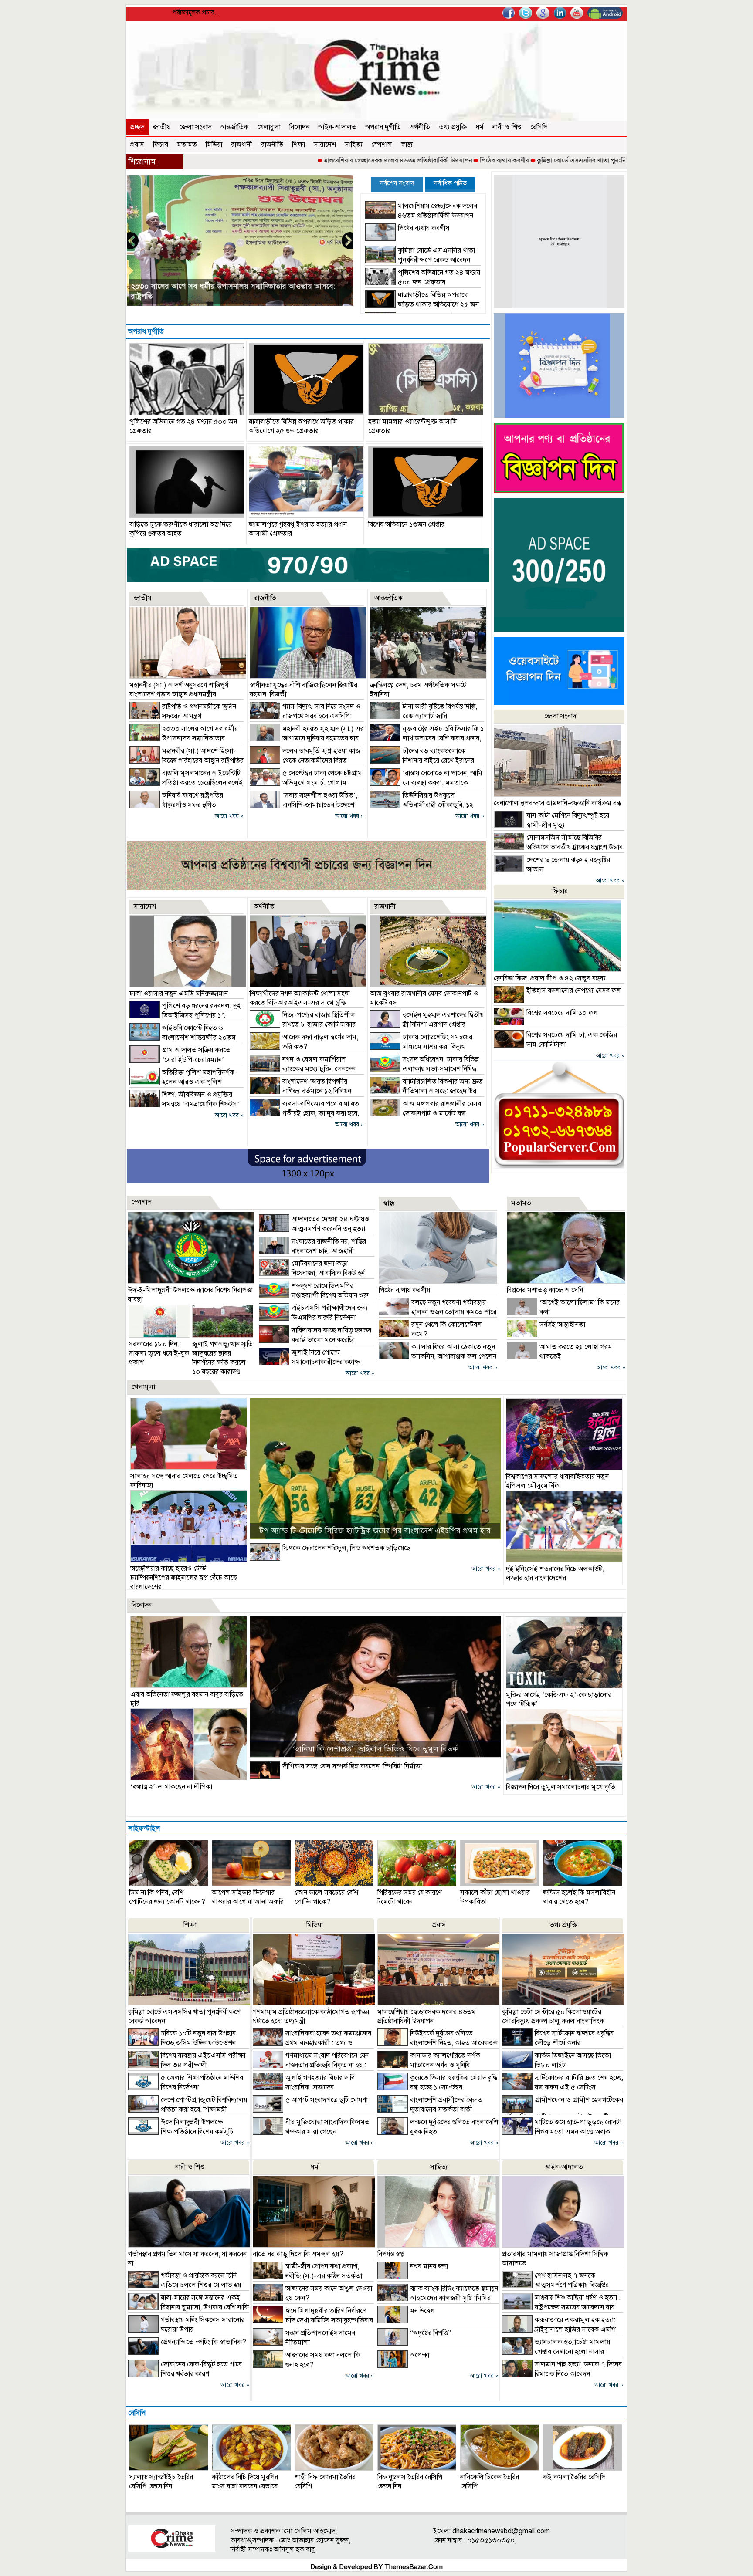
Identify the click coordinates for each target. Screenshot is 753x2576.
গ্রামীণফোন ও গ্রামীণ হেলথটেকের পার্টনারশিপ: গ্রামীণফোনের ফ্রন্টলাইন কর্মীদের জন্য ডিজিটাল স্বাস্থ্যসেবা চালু (563, 2113)
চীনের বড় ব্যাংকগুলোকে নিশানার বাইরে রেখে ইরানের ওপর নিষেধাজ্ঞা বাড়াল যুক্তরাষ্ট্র (422, 761)
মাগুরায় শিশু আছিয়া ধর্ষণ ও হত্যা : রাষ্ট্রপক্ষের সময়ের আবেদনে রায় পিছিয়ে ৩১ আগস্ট (561, 2307)
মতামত (187, 145)
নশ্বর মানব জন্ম (429, 2266)
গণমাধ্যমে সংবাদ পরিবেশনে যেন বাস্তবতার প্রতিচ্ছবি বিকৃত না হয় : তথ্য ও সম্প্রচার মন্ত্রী (311, 2065)
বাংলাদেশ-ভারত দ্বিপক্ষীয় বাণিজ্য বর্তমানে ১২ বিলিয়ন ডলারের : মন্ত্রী (300, 1091)
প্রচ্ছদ (137, 127)
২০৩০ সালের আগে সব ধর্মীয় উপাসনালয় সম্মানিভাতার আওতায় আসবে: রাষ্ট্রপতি (184, 738)
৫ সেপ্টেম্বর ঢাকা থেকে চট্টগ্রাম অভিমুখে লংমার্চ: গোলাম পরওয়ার (306, 783)
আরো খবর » (229, 816)
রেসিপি (539, 127)
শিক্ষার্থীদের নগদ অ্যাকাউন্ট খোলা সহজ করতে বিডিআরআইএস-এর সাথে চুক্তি (300, 998)
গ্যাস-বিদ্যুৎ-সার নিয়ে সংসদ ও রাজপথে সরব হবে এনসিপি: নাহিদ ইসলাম (305, 716)
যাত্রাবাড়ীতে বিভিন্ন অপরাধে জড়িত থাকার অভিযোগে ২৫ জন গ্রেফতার (422, 304)
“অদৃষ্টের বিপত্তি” (431, 2333)
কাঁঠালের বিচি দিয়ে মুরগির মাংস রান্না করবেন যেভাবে (245, 2482)
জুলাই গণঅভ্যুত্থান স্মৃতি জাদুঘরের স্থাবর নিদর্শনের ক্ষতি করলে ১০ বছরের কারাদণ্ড (222, 1358)
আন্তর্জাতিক (234, 127)
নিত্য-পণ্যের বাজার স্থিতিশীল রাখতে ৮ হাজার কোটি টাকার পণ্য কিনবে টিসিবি (303, 1024)
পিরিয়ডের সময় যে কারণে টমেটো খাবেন (410, 1897)
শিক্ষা (298, 145)
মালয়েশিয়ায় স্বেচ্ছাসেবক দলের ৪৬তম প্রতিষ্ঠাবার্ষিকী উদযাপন (305, 160)
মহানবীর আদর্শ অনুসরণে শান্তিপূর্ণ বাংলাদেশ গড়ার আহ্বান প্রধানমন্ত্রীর (227, 296)
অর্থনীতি (420, 127)
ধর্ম (480, 127)
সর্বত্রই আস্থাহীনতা (562, 1325)
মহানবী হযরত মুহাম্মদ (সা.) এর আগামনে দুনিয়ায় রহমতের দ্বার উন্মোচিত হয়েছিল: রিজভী (307, 738)
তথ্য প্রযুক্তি (453, 127)
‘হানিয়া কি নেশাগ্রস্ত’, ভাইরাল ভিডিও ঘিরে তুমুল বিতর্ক (375, 1749)
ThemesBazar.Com (414, 2567)
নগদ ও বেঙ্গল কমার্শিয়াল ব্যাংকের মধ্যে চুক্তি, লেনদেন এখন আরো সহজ (303, 1069)
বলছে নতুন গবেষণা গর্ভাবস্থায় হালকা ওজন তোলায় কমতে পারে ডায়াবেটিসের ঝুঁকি (438, 1312)
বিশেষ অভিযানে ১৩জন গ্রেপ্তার (406, 524)
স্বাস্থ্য (407, 145)
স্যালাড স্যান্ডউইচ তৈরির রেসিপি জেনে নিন (161, 2482)
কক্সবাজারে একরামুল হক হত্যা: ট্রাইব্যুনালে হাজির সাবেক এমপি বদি (559, 2329)
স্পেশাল (382, 145)
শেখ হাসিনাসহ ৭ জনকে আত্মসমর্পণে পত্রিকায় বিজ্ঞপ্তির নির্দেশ (555, 2285)
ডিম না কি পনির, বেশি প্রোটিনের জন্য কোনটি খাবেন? (167, 1897)
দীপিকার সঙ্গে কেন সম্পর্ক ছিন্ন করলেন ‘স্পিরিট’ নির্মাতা (352, 1766)
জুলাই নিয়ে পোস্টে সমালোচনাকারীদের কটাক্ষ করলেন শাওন (309, 1362)
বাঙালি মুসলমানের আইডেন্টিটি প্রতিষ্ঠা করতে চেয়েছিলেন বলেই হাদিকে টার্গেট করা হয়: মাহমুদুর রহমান (186, 783)
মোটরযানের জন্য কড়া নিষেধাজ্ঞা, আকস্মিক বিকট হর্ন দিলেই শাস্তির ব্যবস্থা (312, 1273)
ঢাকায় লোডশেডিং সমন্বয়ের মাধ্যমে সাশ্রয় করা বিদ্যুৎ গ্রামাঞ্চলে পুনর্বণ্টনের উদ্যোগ (421, 1047)
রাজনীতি (272, 145)
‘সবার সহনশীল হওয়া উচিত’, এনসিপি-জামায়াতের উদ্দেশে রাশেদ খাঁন (304, 805)
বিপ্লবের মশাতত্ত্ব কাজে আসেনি (545, 1290)
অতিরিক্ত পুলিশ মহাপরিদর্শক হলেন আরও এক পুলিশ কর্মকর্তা (182, 1082)
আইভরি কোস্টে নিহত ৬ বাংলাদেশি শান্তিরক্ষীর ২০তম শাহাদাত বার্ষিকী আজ (183, 1038)
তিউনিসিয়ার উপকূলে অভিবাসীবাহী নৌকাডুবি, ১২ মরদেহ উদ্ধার (422, 805)
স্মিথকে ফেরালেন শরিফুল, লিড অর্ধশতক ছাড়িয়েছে (346, 1548)
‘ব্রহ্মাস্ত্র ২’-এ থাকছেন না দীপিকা (171, 1787)
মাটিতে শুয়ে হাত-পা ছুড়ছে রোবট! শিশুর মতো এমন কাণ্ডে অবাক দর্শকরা (562, 2132)
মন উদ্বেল (422, 2311)
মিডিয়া (214, 145)
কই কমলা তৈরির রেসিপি (574, 2477)
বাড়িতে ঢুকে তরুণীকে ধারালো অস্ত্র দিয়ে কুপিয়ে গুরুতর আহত (181, 529)
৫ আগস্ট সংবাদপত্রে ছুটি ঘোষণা (327, 2100)
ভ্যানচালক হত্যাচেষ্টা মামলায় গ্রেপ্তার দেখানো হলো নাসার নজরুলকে (556, 2352)
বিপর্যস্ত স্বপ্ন (391, 2254)
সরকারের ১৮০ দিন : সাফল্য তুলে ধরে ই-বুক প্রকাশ (159, 1353)
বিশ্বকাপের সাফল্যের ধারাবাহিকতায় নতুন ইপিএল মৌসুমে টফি (557, 1481)
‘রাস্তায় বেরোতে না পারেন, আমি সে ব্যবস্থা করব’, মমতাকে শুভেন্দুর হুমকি (426, 783)
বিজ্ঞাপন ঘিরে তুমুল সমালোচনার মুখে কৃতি (561, 1787)
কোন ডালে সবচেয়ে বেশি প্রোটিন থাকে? (326, 1897)
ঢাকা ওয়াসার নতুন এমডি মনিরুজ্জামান (179, 994)
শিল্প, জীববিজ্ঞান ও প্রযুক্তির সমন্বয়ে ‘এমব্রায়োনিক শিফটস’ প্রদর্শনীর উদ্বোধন (184, 1104)
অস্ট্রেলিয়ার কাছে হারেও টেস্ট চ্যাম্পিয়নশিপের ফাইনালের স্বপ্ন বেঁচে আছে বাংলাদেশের (184, 1578)
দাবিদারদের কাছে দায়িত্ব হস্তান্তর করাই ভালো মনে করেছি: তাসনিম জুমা (315, 1340)
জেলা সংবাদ (195, 127)
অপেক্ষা (420, 2355)
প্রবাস (137, 145)
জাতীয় (162, 127)
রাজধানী (242, 145)
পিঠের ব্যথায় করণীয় (412, 160)
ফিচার (161, 145)
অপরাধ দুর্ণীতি (383, 127)
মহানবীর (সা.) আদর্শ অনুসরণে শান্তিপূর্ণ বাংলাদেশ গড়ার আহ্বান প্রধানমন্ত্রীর (179, 690)
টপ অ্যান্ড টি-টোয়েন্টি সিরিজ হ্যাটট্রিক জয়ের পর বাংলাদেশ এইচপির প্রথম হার (375, 1531)
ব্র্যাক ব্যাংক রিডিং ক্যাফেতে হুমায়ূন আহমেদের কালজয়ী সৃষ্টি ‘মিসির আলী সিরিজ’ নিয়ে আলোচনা (438, 2298)
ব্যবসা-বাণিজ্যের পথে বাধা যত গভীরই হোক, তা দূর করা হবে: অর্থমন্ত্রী (304, 1113)
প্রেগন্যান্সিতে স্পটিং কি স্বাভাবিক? (204, 2342)
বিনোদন (299, 127)
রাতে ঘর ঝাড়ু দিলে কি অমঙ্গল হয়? (298, 2254)
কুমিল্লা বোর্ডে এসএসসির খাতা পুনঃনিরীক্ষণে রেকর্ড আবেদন (515, 160)
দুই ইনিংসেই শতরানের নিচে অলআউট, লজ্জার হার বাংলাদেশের (555, 1574)
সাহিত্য (354, 145)
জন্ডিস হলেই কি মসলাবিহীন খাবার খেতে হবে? (579, 1897)
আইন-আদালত (337, 127)
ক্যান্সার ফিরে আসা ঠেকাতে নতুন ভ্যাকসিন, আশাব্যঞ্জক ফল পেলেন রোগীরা (438, 1356)
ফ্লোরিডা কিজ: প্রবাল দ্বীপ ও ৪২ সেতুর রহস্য (549, 978)
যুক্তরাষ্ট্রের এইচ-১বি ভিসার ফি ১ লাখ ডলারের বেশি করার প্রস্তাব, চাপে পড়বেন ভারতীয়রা (427, 738)
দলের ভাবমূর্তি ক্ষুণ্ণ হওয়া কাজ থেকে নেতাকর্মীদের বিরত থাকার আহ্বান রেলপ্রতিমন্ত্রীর (305, 761)
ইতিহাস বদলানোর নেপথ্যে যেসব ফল (574, 991)
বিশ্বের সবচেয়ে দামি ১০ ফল (562, 1013)
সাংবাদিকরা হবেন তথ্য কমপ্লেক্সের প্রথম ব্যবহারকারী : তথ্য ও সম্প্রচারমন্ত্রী (312, 2043)
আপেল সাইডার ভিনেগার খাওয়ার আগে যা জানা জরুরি (248, 1897)
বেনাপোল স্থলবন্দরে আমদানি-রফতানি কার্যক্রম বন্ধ (558, 803)
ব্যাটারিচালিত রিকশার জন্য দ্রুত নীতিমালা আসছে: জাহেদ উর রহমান (426, 1091)
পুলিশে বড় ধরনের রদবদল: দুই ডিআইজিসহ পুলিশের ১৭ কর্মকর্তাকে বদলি (185, 1015)
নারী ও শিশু (507, 127)
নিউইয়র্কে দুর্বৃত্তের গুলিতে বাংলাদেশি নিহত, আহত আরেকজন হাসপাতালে (438, 2043)
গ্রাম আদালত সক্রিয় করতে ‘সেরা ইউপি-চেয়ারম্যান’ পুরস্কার (180, 1060)
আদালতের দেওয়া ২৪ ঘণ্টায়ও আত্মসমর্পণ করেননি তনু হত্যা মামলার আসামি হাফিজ (314, 1229)
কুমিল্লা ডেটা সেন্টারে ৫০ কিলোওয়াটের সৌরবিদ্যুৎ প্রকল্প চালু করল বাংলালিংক (553, 2017)
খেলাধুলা (269, 127)
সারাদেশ (325, 145)
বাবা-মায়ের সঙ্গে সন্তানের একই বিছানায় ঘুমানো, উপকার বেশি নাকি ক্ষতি (188, 2307)
